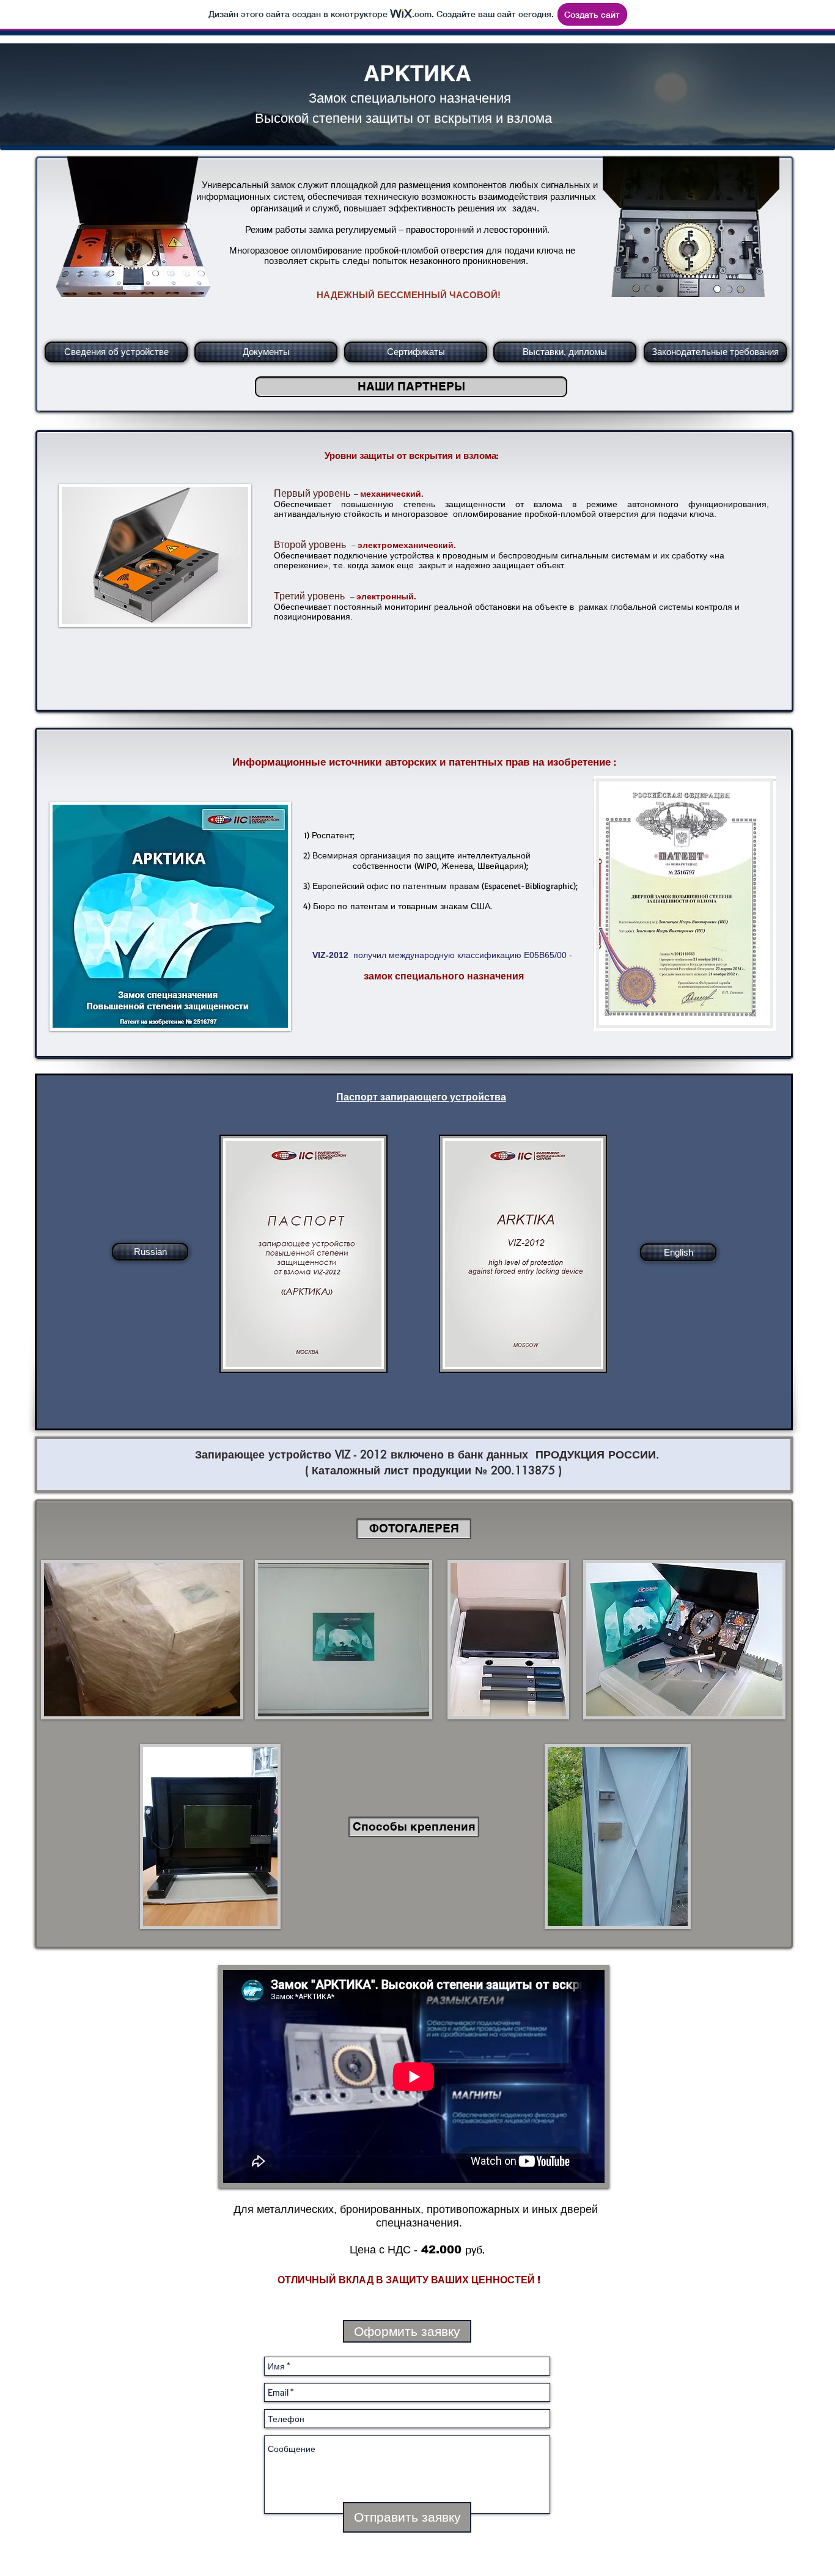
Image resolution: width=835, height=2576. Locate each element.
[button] (414, 1529)
